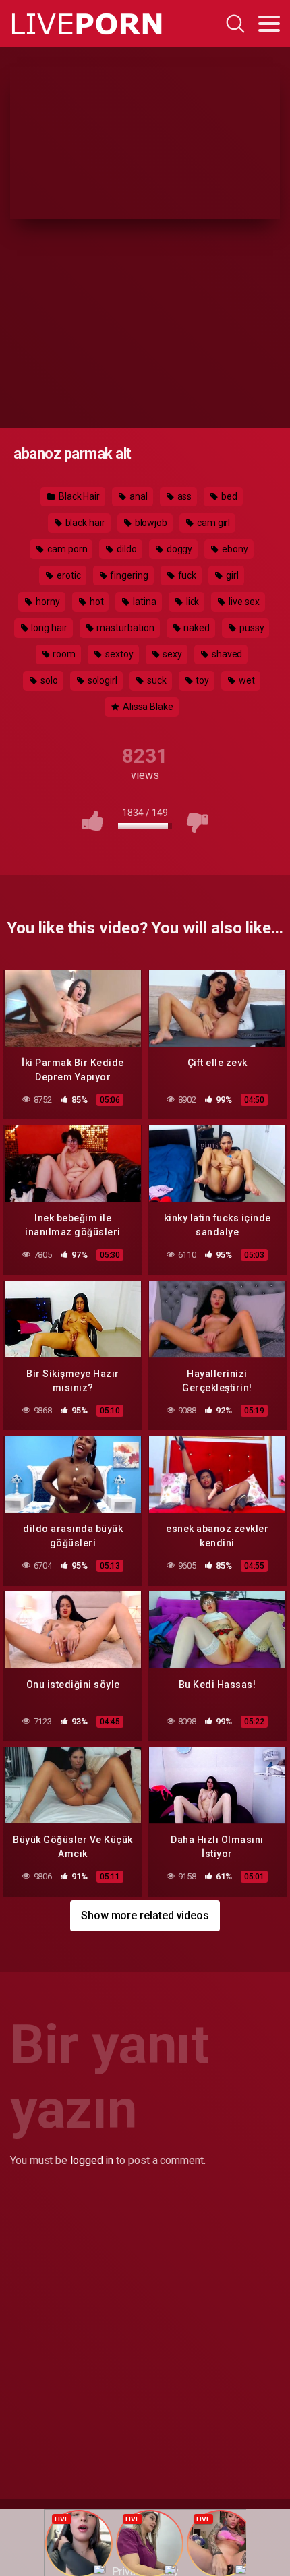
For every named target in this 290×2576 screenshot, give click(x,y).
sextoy (118, 654)
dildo (126, 549)
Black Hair (78, 496)
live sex (243, 602)
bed (228, 496)
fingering (128, 575)
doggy (179, 549)
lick (192, 602)
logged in (92, 2160)
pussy (251, 628)
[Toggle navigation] (269, 24)
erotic (67, 575)
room (64, 654)
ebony (234, 549)
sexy (171, 654)
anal (138, 496)
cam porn (66, 549)
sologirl (101, 680)
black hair (84, 523)
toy (201, 680)
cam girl (212, 523)
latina (143, 602)
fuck (186, 575)
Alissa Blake (147, 707)
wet (246, 680)
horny (47, 602)
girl (231, 575)
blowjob (150, 523)
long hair (48, 628)
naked (196, 628)
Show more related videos (145, 1915)
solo (48, 680)
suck (156, 680)
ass (184, 496)
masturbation (125, 628)
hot (96, 602)
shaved (226, 654)
